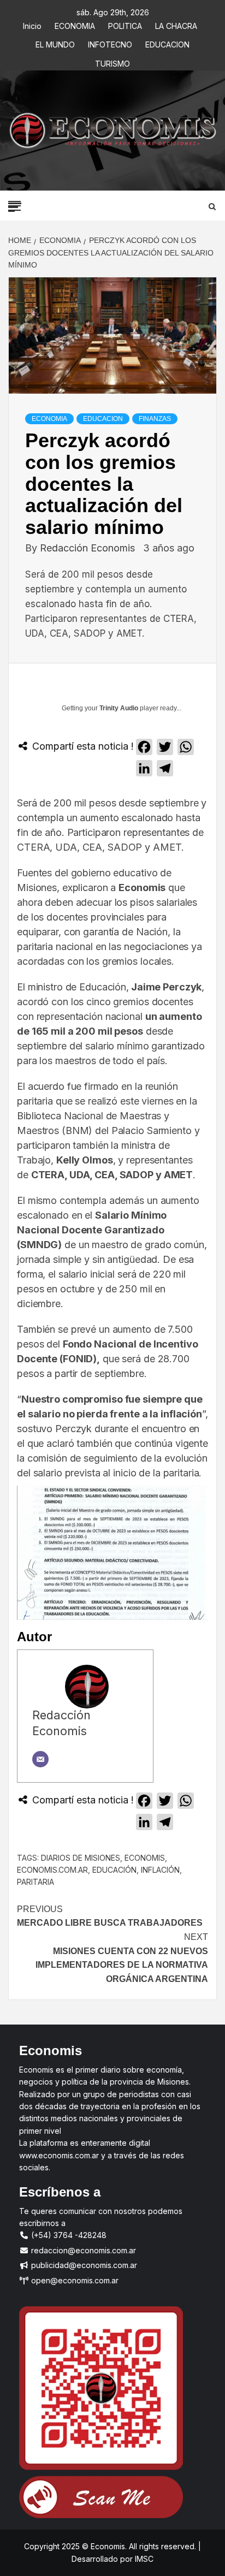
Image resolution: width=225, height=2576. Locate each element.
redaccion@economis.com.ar (82, 2250)
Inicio (32, 24)
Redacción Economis (89, 548)
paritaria (35, 1882)
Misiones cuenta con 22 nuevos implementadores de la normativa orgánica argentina (122, 1958)
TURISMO (112, 62)
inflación (160, 1870)
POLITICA (125, 24)
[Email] (40, 1759)
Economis (145, 1858)
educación (114, 1870)
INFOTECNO (110, 43)
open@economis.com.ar (74, 2280)
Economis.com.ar (52, 1870)
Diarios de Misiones (81, 1858)
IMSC (143, 2559)
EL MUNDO (55, 43)
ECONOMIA (75, 24)
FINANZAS (155, 419)
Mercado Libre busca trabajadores (111, 1916)
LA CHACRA (176, 24)
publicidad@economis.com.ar (83, 2265)
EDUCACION (167, 43)
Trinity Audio (119, 708)
